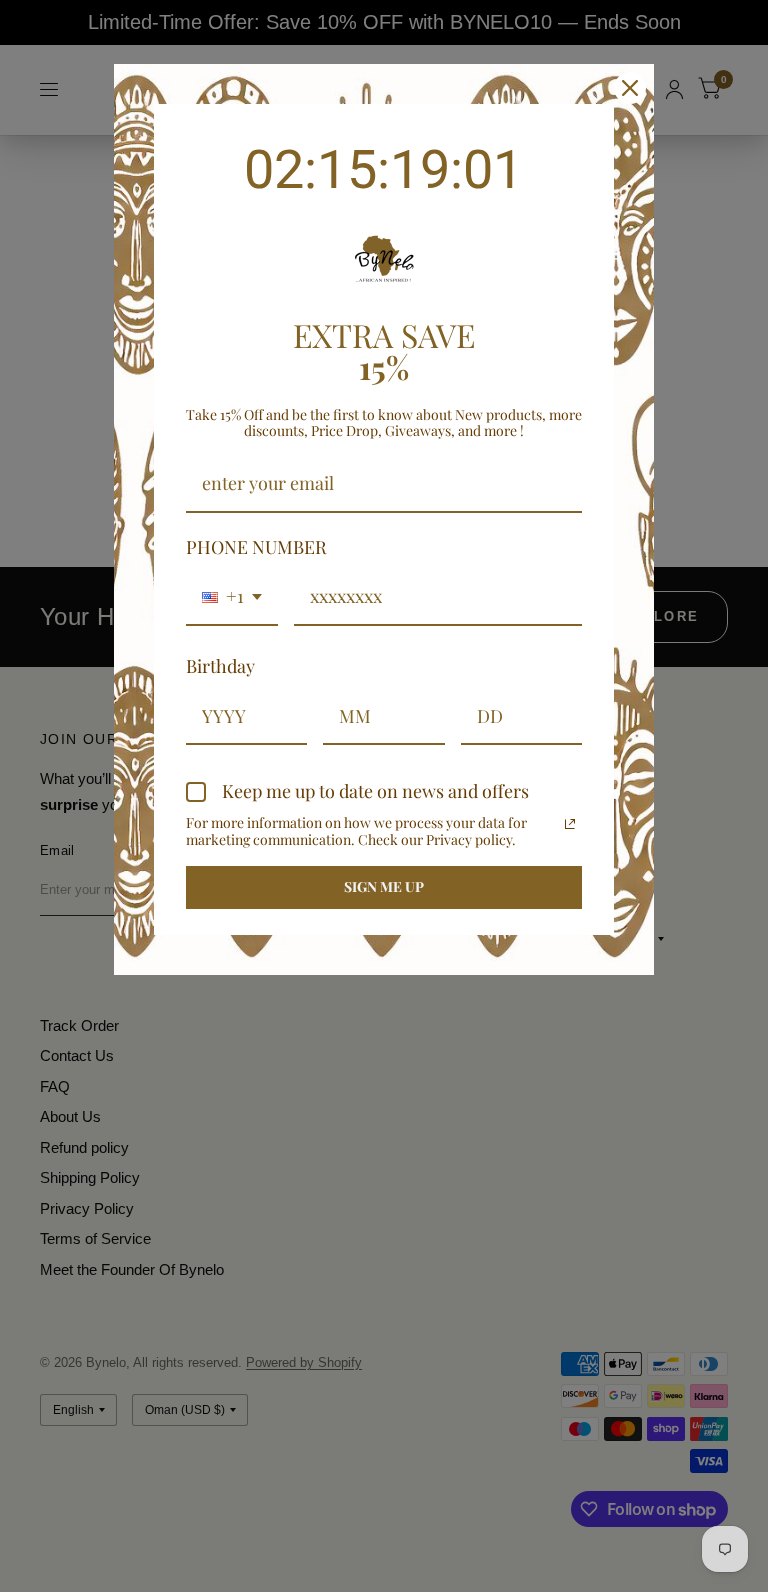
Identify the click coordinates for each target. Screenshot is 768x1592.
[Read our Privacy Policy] (570, 824)
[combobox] (232, 598)
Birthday (220, 666)
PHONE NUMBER (256, 547)
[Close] (630, 88)
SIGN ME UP (384, 886)
